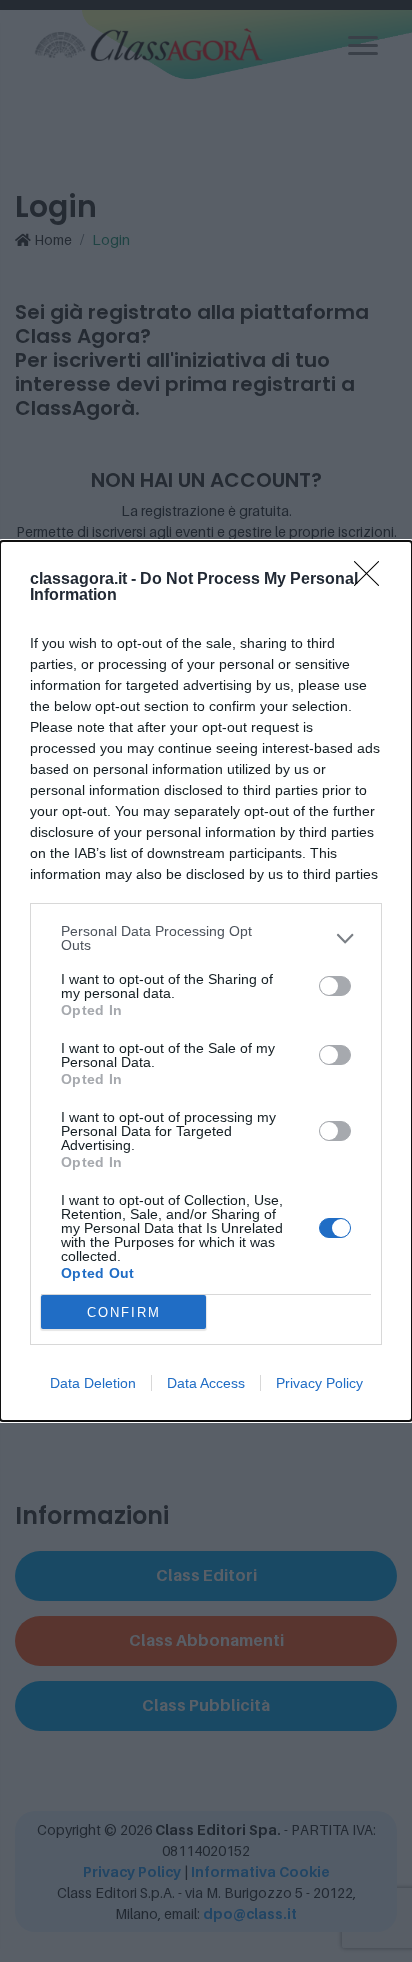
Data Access (206, 1383)
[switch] (335, 986)
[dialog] (206, 981)
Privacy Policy (319, 1383)
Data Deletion (93, 1383)
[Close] (373, 580)
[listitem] (206, 938)
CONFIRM (124, 1312)
